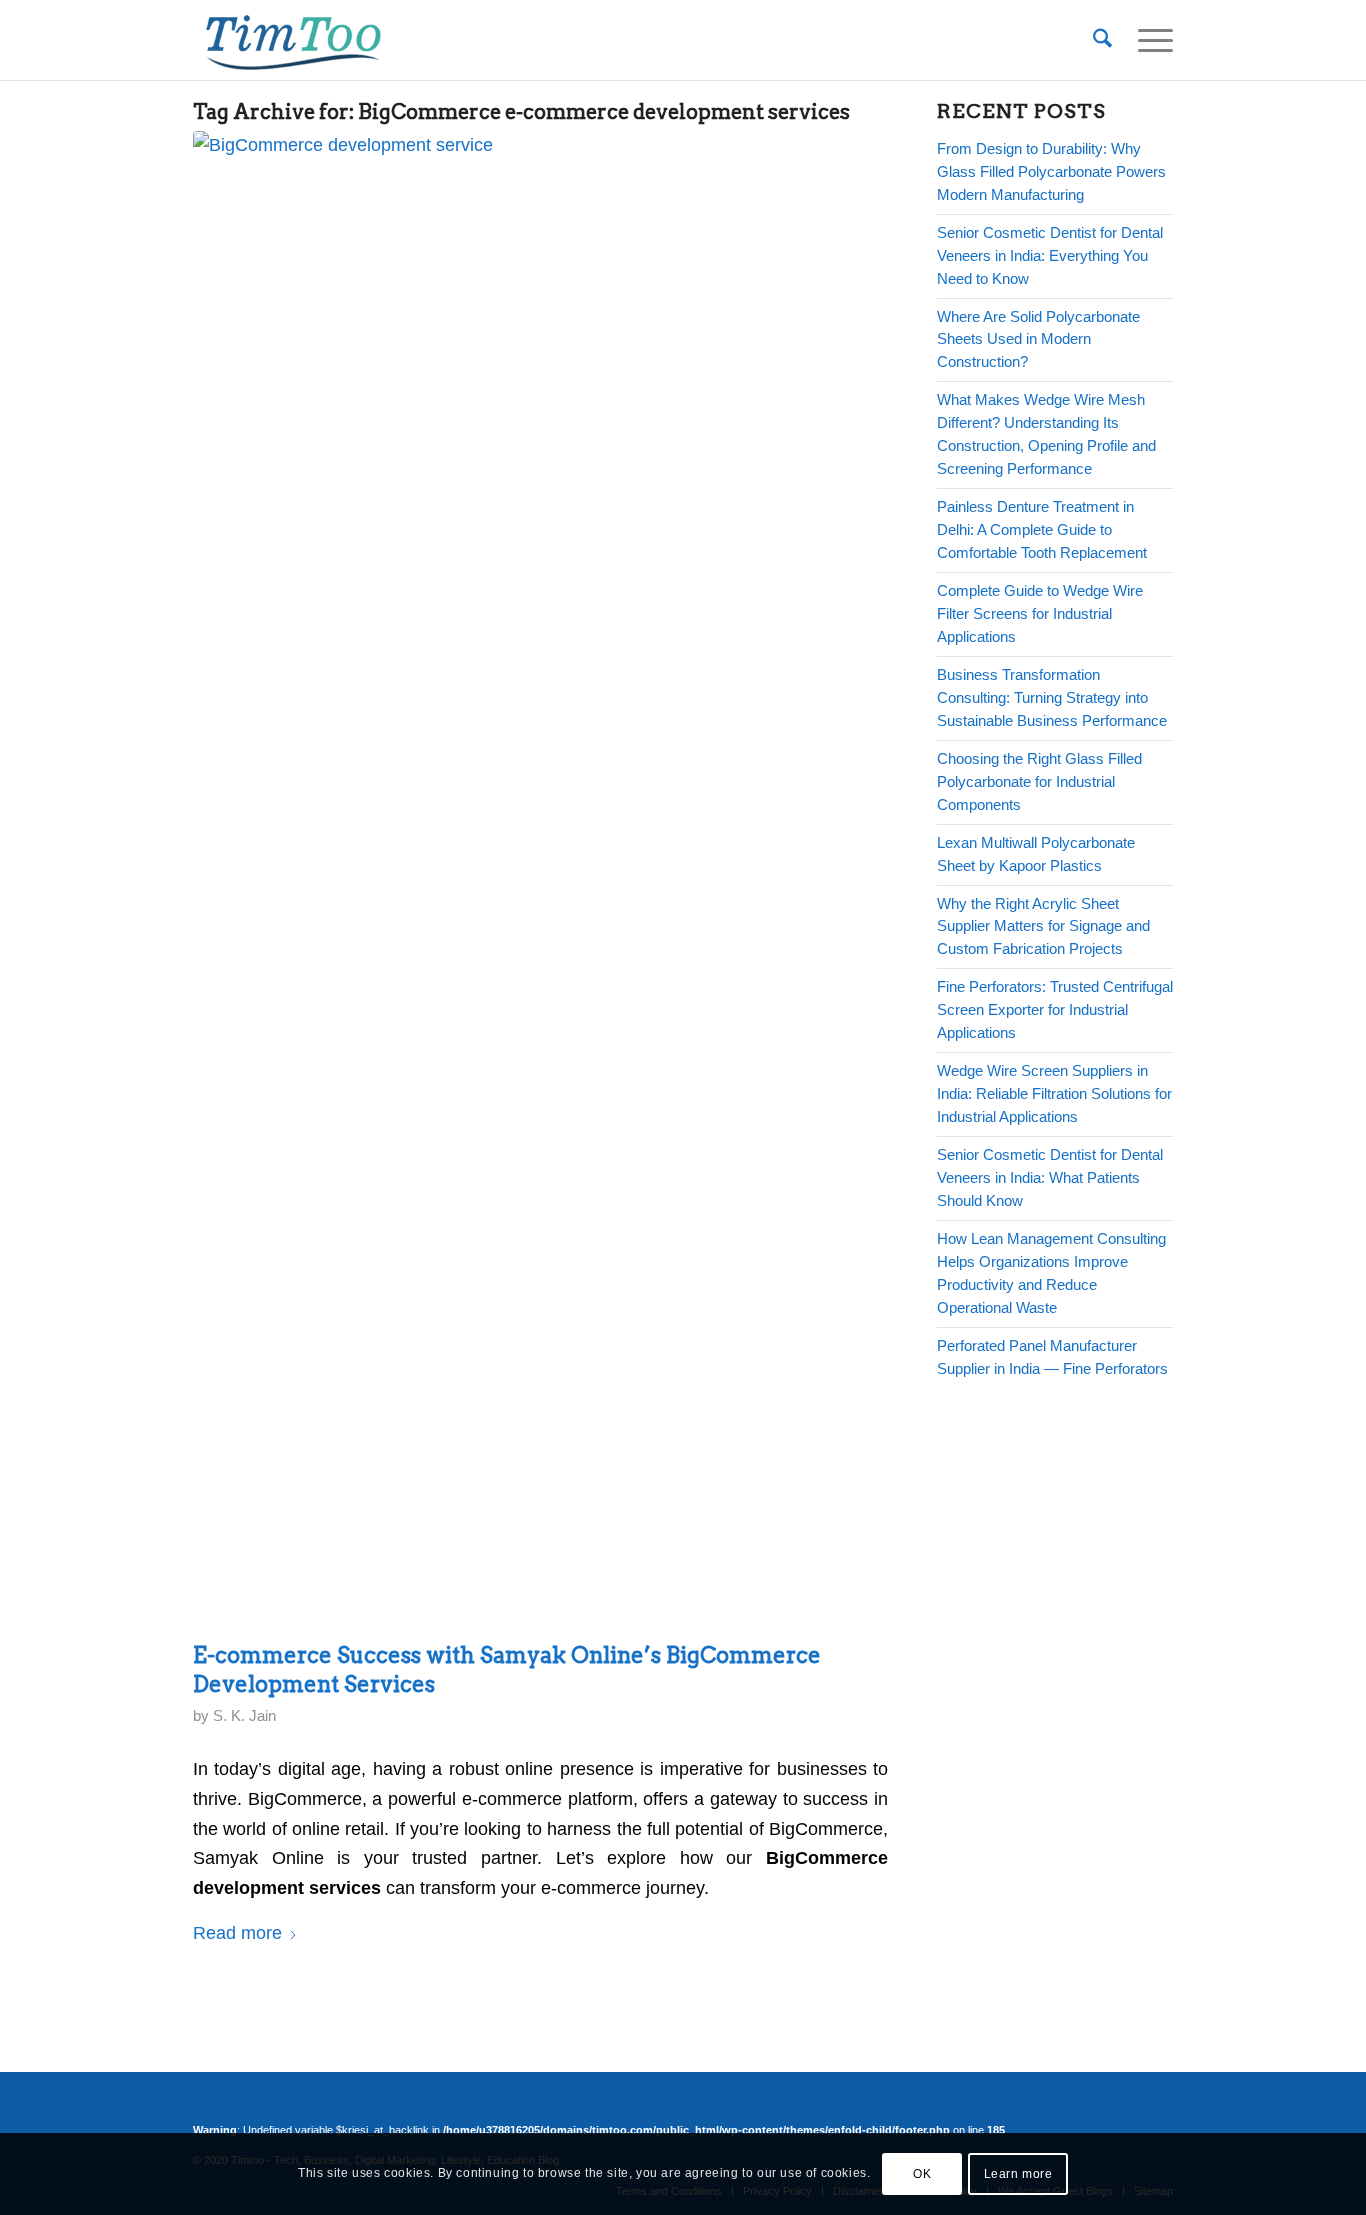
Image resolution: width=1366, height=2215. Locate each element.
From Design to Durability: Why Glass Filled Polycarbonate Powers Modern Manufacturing (1051, 171)
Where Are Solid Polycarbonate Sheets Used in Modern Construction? (1038, 339)
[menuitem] (1102, 40)
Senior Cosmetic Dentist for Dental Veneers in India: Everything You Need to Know (1050, 255)
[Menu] (1149, 40)
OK (922, 2174)
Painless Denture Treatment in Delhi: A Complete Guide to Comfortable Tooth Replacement (1042, 529)
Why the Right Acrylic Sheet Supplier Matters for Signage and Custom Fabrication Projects (1043, 926)
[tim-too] (293, 40)
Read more (237, 1933)
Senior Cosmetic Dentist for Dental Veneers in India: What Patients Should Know (1050, 1177)
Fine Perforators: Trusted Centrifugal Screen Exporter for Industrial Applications (1055, 1009)
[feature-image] (535, 881)
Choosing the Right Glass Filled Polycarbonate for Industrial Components (1039, 781)
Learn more (1018, 2174)
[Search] (1102, 40)
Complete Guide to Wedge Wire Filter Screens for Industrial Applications (1040, 613)
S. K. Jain (244, 1716)
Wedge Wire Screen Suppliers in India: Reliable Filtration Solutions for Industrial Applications (1054, 1093)
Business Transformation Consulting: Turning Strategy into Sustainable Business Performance (1052, 697)
